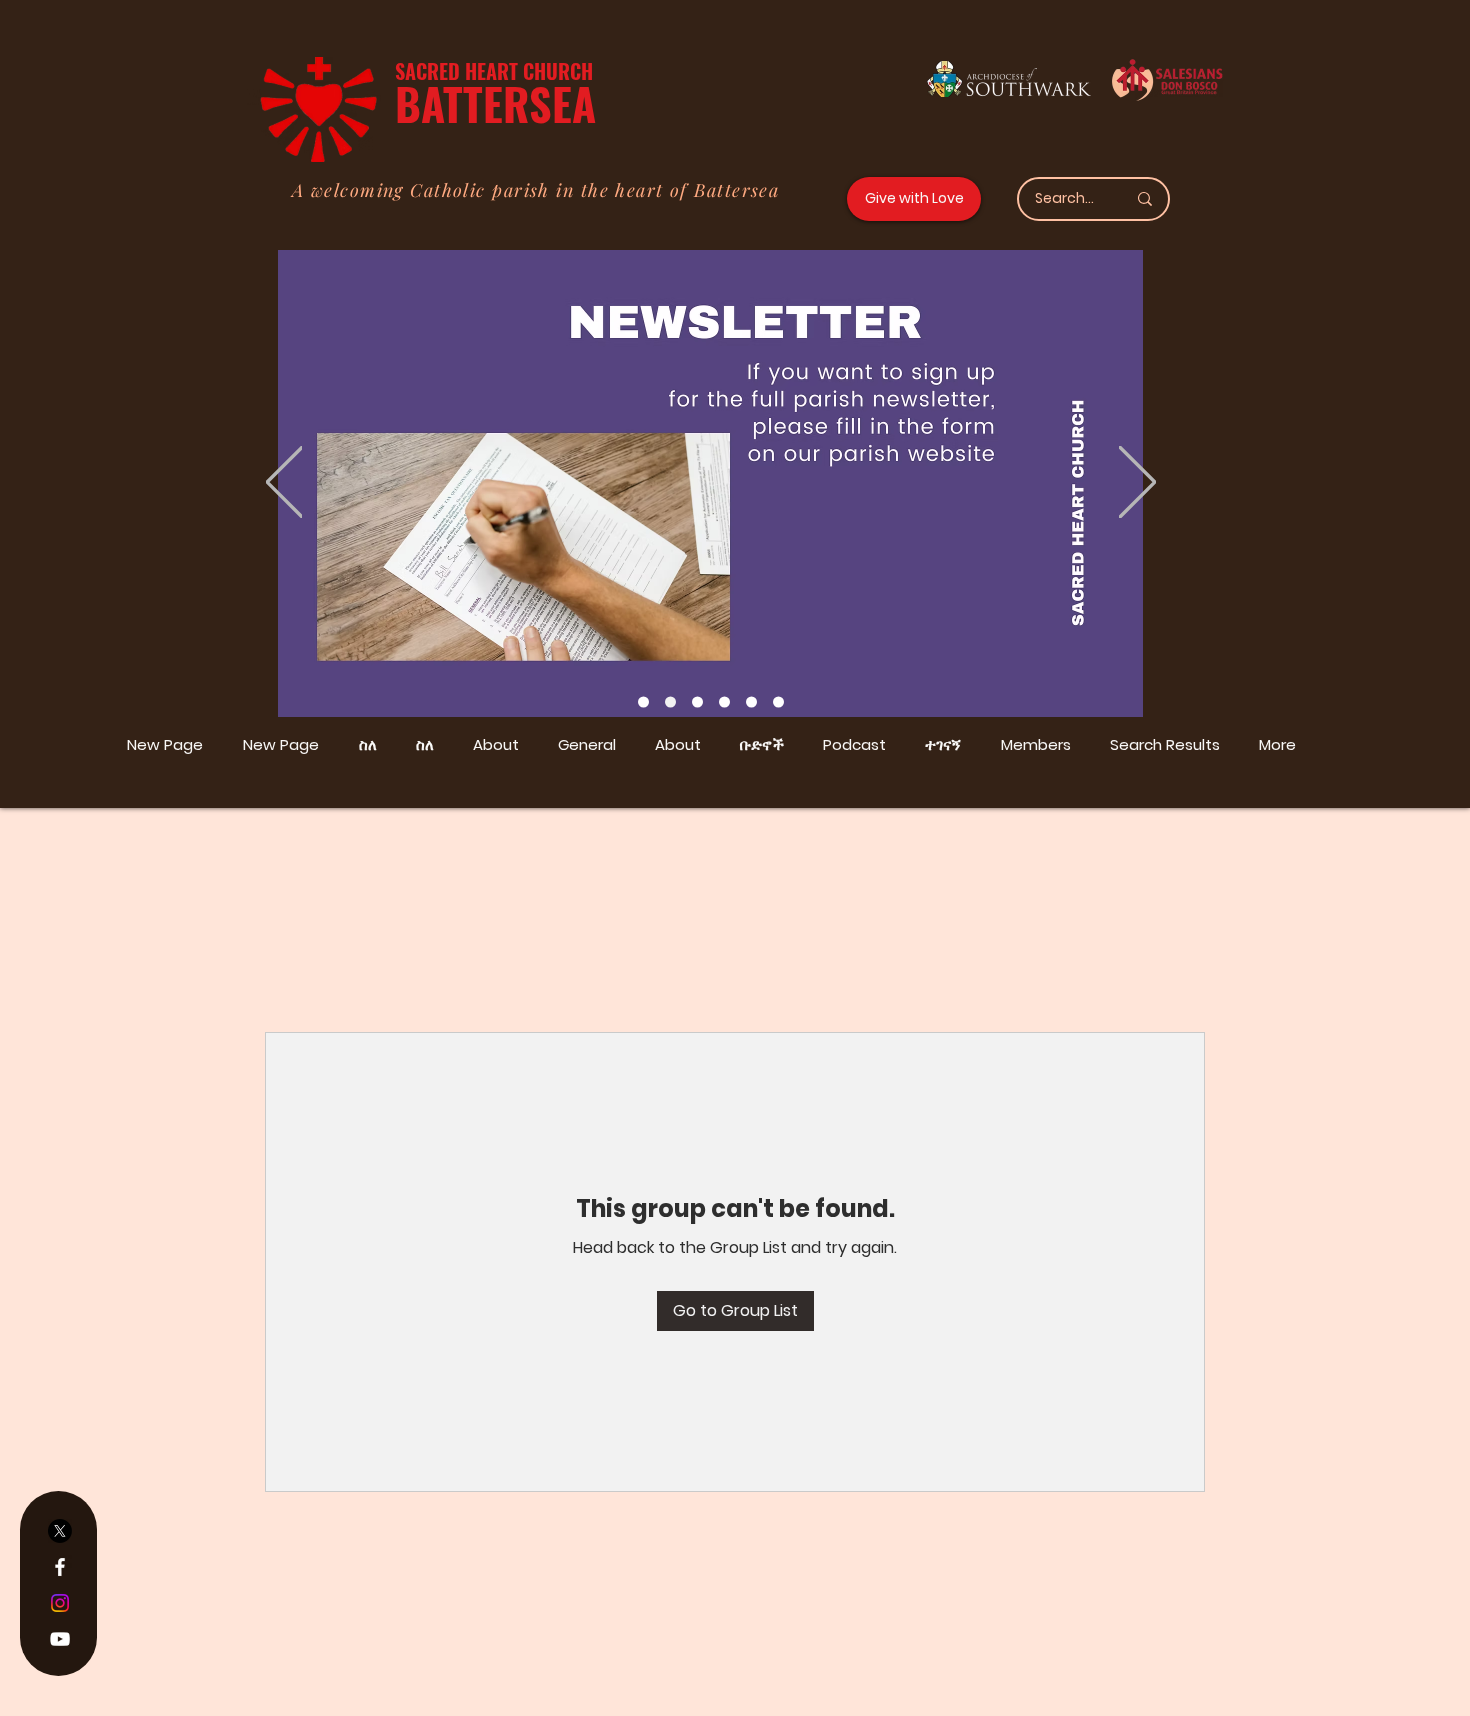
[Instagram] (60, 1603)
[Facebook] (60, 1567)
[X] (60, 1531)
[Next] (1137, 483)
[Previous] (284, 483)
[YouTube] (60, 1639)
